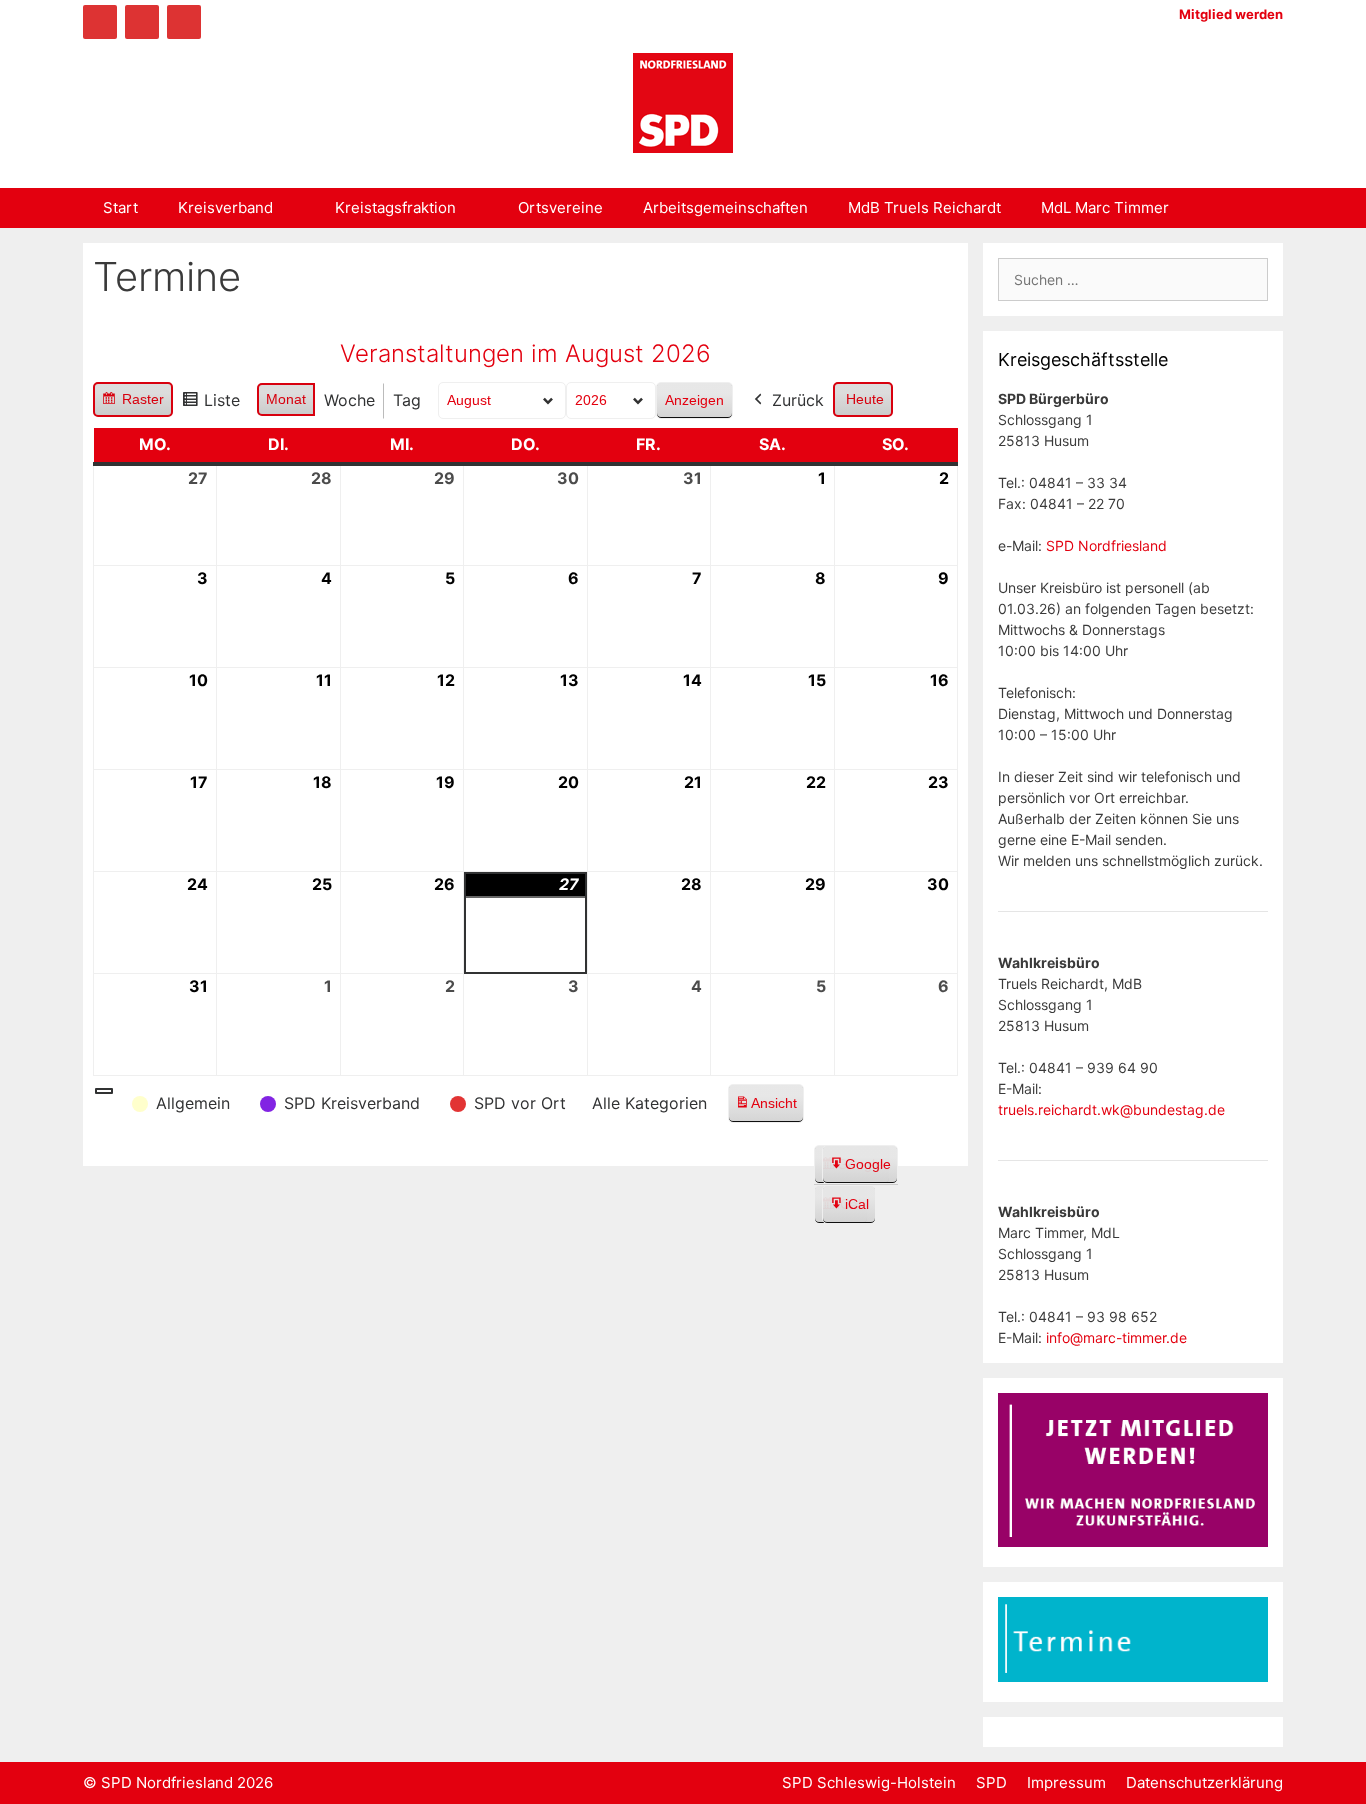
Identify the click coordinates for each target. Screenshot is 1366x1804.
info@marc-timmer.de (1116, 1337)
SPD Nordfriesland (1106, 545)
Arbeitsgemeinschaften (725, 207)
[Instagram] (142, 22)
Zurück (798, 400)
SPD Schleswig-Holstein (869, 1782)
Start (120, 207)
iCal (848, 1210)
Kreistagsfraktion (395, 207)
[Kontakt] (184, 22)
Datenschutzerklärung (1204, 1782)
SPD (991, 1782)
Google (859, 1170)
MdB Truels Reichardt (924, 207)
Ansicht (769, 1108)
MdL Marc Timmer (1105, 207)
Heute (865, 399)
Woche (349, 400)
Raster (132, 404)
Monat (286, 399)
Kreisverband (225, 207)
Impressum (1066, 1782)
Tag (407, 400)
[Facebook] (100, 22)
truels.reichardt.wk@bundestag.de (1111, 1109)
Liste (210, 405)
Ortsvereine (560, 207)
